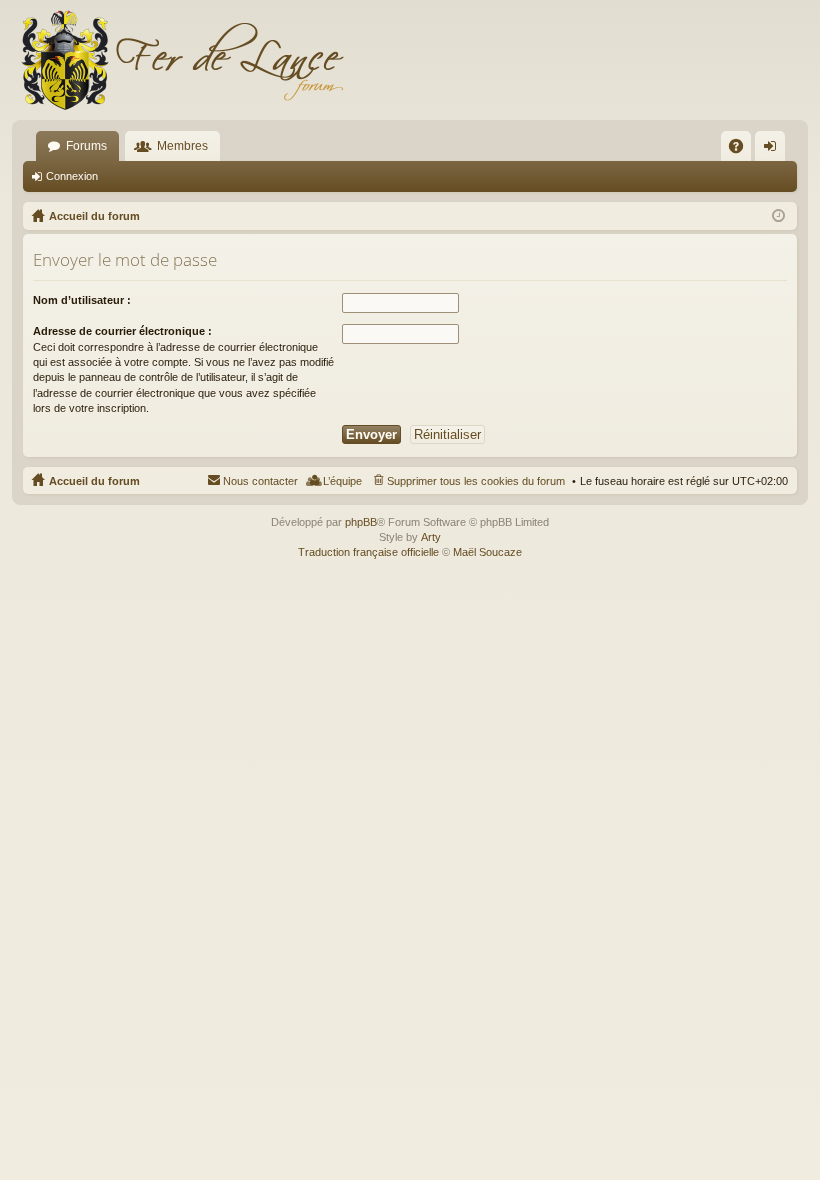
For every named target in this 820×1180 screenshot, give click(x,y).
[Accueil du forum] (182, 60)
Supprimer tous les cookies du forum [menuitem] (476, 481)
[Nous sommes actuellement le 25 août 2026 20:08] (778, 216)
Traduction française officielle (368, 552)
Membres (182, 146)
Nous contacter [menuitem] (260, 481)
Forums (86, 146)
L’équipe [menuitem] (342, 481)
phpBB (361, 522)
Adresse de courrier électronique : (122, 331)
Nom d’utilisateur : (82, 300)
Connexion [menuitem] (774, 150)
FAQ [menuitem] (742, 150)
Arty (431, 537)
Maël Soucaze (487, 552)
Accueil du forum (94, 481)
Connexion (72, 176)
